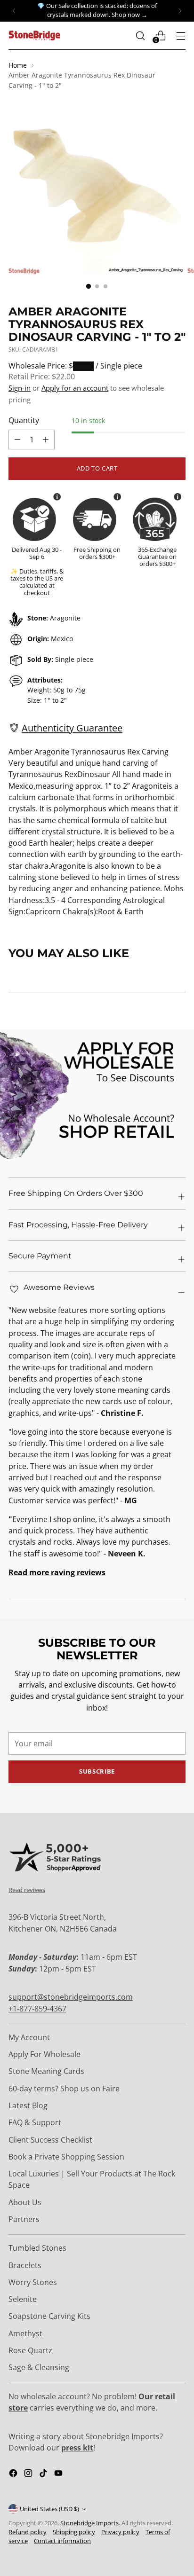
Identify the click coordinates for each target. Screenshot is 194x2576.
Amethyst (25, 2333)
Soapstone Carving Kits (49, 2316)
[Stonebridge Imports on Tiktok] (44, 2474)
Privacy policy (120, 2532)
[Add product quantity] (17, 440)
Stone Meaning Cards (46, 2071)
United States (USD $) (49, 2509)
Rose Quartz (30, 2350)
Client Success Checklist (50, 2140)
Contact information (62, 2541)
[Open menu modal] (181, 35)
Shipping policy (74, 2532)
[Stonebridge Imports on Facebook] (14, 2474)
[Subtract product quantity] (46, 440)
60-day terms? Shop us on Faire (64, 2089)
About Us (25, 2202)
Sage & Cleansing (39, 2367)
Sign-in (20, 388)
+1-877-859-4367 (37, 2009)
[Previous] (14, 11)
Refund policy (28, 2532)
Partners (24, 2219)
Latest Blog (28, 2105)
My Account (29, 2037)
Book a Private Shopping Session (66, 2157)
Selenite (23, 2299)
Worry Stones (33, 2282)
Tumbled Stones (37, 2248)
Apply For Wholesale (44, 2054)
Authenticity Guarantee (72, 728)
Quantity (24, 420)
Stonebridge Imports (89, 2523)
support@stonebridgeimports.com (71, 1997)
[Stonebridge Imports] (34, 35)
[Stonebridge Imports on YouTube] (59, 2474)
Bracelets (25, 2265)
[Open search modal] (140, 35)
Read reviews (27, 1890)
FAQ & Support (35, 2122)
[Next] (180, 11)
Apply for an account (75, 388)
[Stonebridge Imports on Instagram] (29, 2474)
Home (18, 65)
